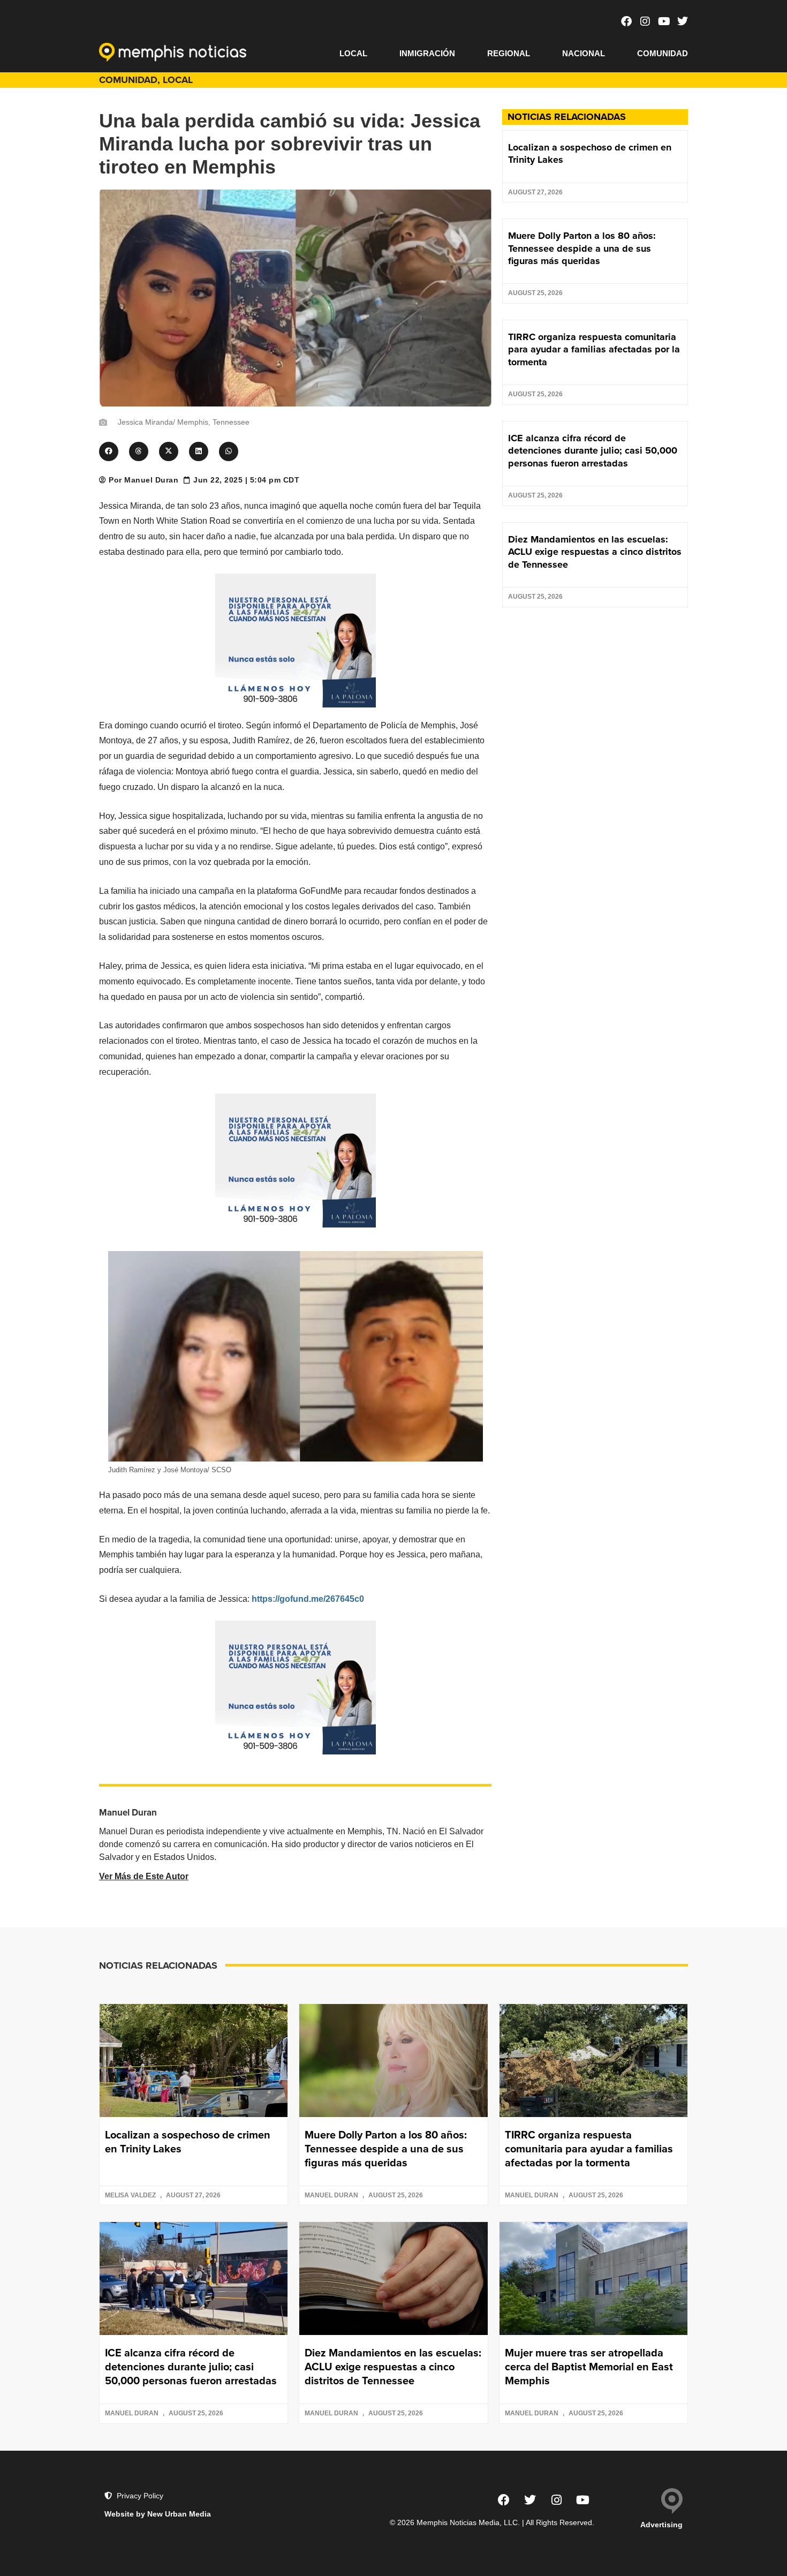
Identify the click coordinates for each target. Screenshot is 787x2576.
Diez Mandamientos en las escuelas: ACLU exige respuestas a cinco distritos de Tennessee (595, 552)
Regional (509, 53)
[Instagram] (645, 21)
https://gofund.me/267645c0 (308, 1599)
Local (353, 53)
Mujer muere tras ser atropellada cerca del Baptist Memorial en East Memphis (589, 2366)
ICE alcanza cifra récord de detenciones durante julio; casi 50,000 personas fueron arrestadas (593, 451)
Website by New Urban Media (158, 2514)
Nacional (584, 53)
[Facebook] (626, 21)
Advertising (661, 2525)
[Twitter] (683, 21)
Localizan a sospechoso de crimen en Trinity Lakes (590, 153)
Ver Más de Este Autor (144, 1876)
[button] (109, 451)
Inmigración (427, 53)
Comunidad (663, 53)
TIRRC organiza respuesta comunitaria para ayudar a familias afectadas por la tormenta (594, 349)
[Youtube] (664, 21)
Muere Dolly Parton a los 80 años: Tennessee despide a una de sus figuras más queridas (582, 248)
